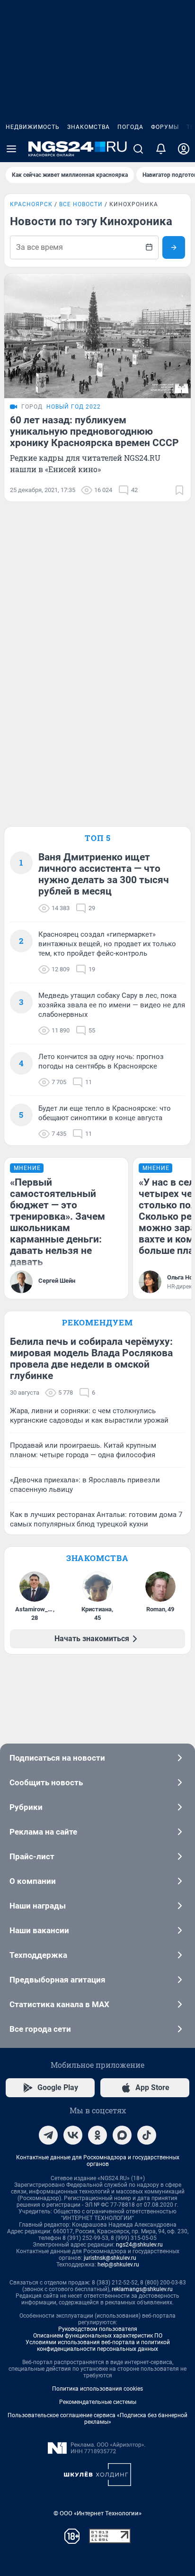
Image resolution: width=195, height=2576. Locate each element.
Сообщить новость (46, 1782)
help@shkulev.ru (118, 2265)
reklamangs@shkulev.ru (142, 2289)
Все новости (81, 204)
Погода (130, 127)
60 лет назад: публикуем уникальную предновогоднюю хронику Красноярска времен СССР (94, 431)
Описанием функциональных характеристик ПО (98, 2336)
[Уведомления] (161, 149)
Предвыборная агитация (58, 1980)
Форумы (165, 127)
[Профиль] (184, 149)
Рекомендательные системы (98, 2402)
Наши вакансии (39, 1930)
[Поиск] (138, 149)
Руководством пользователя (98, 2329)
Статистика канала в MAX (59, 2004)
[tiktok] (147, 2135)
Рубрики (26, 1807)
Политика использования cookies (97, 2389)
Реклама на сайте (43, 1832)
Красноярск (31, 204)
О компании (33, 1881)
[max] (122, 2135)
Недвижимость (33, 127)
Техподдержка (38, 1955)
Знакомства (89, 127)
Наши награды (38, 1906)
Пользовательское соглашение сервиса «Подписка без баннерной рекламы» (97, 2419)
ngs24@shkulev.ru (139, 2245)
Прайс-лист (32, 1856)
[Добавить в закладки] (179, 490)
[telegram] (48, 2135)
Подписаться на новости (57, 1758)
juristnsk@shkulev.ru (110, 2258)
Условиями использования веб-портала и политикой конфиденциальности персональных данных (98, 2346)
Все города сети (40, 2029)
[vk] (73, 2135)
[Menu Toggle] (11, 149)
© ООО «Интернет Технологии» (97, 2513)
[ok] (97, 2135)
